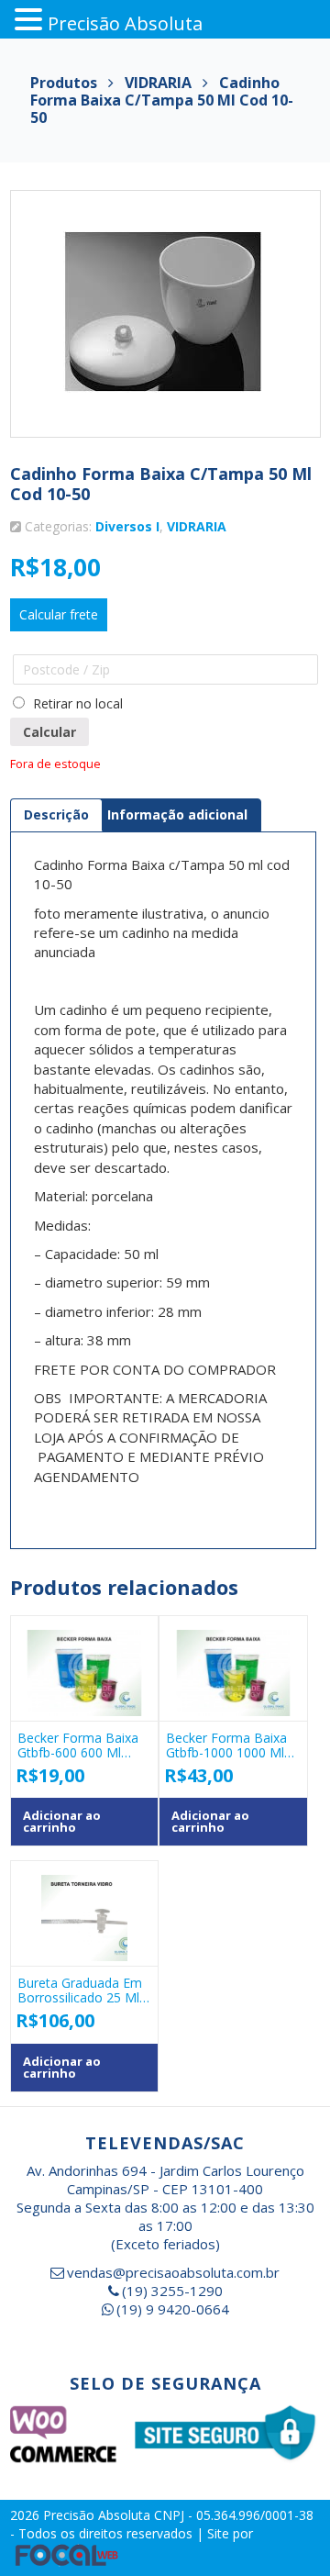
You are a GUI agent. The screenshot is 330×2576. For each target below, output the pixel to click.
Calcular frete (59, 614)
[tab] (56, 815)
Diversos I (127, 526)
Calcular (49, 732)
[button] (31, 20)
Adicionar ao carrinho (62, 1821)
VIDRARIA (197, 526)
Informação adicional (177, 814)
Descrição (56, 814)
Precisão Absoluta (99, 2515)
